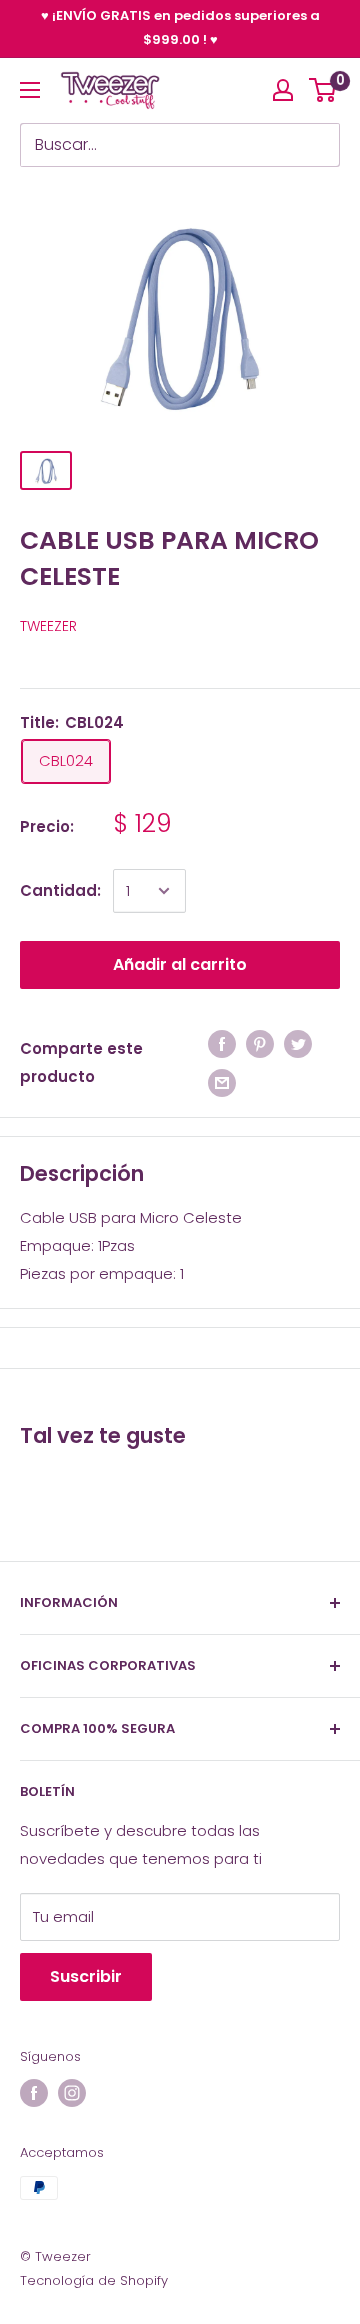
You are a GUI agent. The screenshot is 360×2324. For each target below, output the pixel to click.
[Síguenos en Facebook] (34, 2093)
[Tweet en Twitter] (298, 1043)
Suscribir (86, 1976)
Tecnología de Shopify (94, 2280)
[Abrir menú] (30, 90)
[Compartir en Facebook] (222, 1043)
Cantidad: (60, 890)
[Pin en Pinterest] (260, 1043)
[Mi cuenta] (283, 90)
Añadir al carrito (180, 964)
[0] (323, 90)
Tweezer (48, 626)
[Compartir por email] (222, 1082)
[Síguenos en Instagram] (72, 2093)
